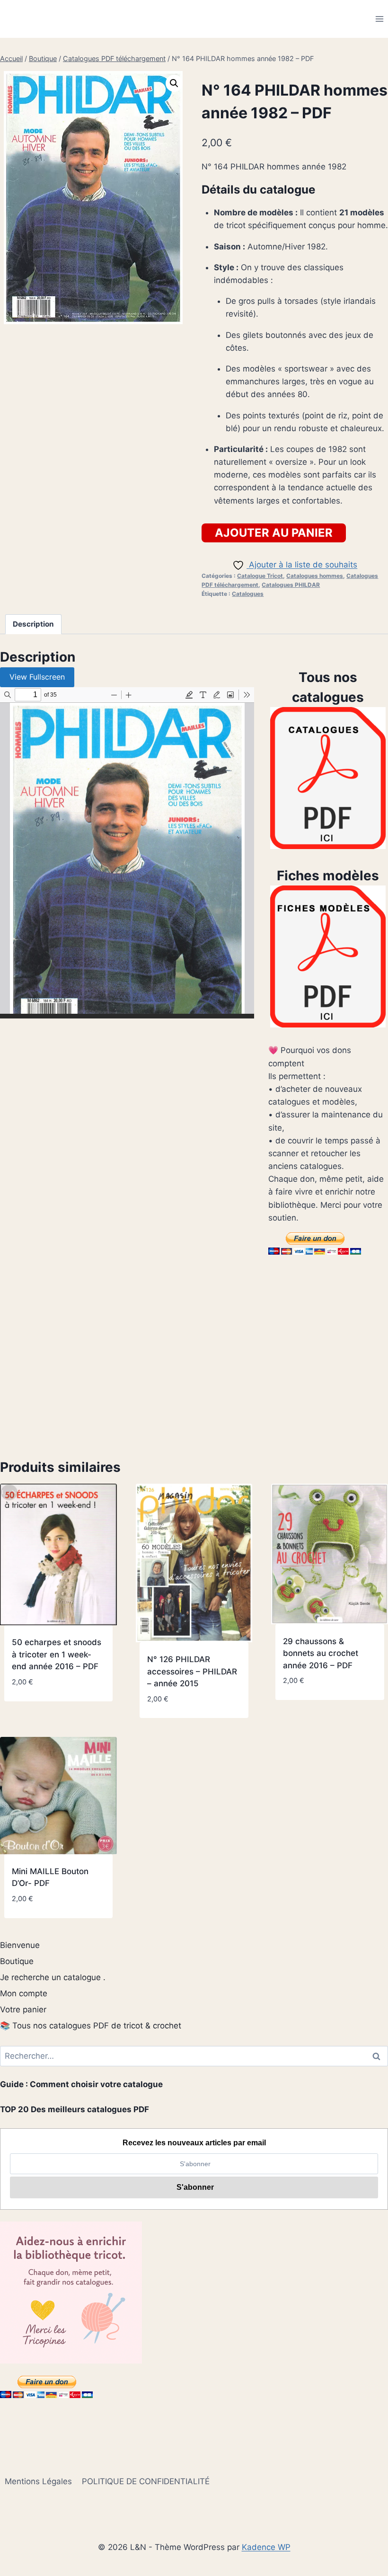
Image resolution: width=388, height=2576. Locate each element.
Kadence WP (266, 2547)
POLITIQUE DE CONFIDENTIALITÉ (146, 2481)
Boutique (17, 1961)
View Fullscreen (37, 677)
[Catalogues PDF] (328, 778)
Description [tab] (33, 624)
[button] (174, 83)
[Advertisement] (194, 1358)
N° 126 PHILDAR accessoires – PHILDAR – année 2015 (192, 1671)
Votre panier (23, 2009)
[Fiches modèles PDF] (328, 956)
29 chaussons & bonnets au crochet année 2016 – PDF (321, 1653)
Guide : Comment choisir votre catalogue (81, 2084)
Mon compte (24, 1993)
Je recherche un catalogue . (53, 1977)
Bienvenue (20, 1945)
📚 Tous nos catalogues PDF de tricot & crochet (91, 2026)
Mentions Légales (38, 2481)
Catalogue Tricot (260, 576)
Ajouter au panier (274, 533)
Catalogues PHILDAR (291, 585)
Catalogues (248, 594)
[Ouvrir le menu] (379, 19)
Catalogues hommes (315, 576)
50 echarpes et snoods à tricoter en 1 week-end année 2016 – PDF (57, 1654)
